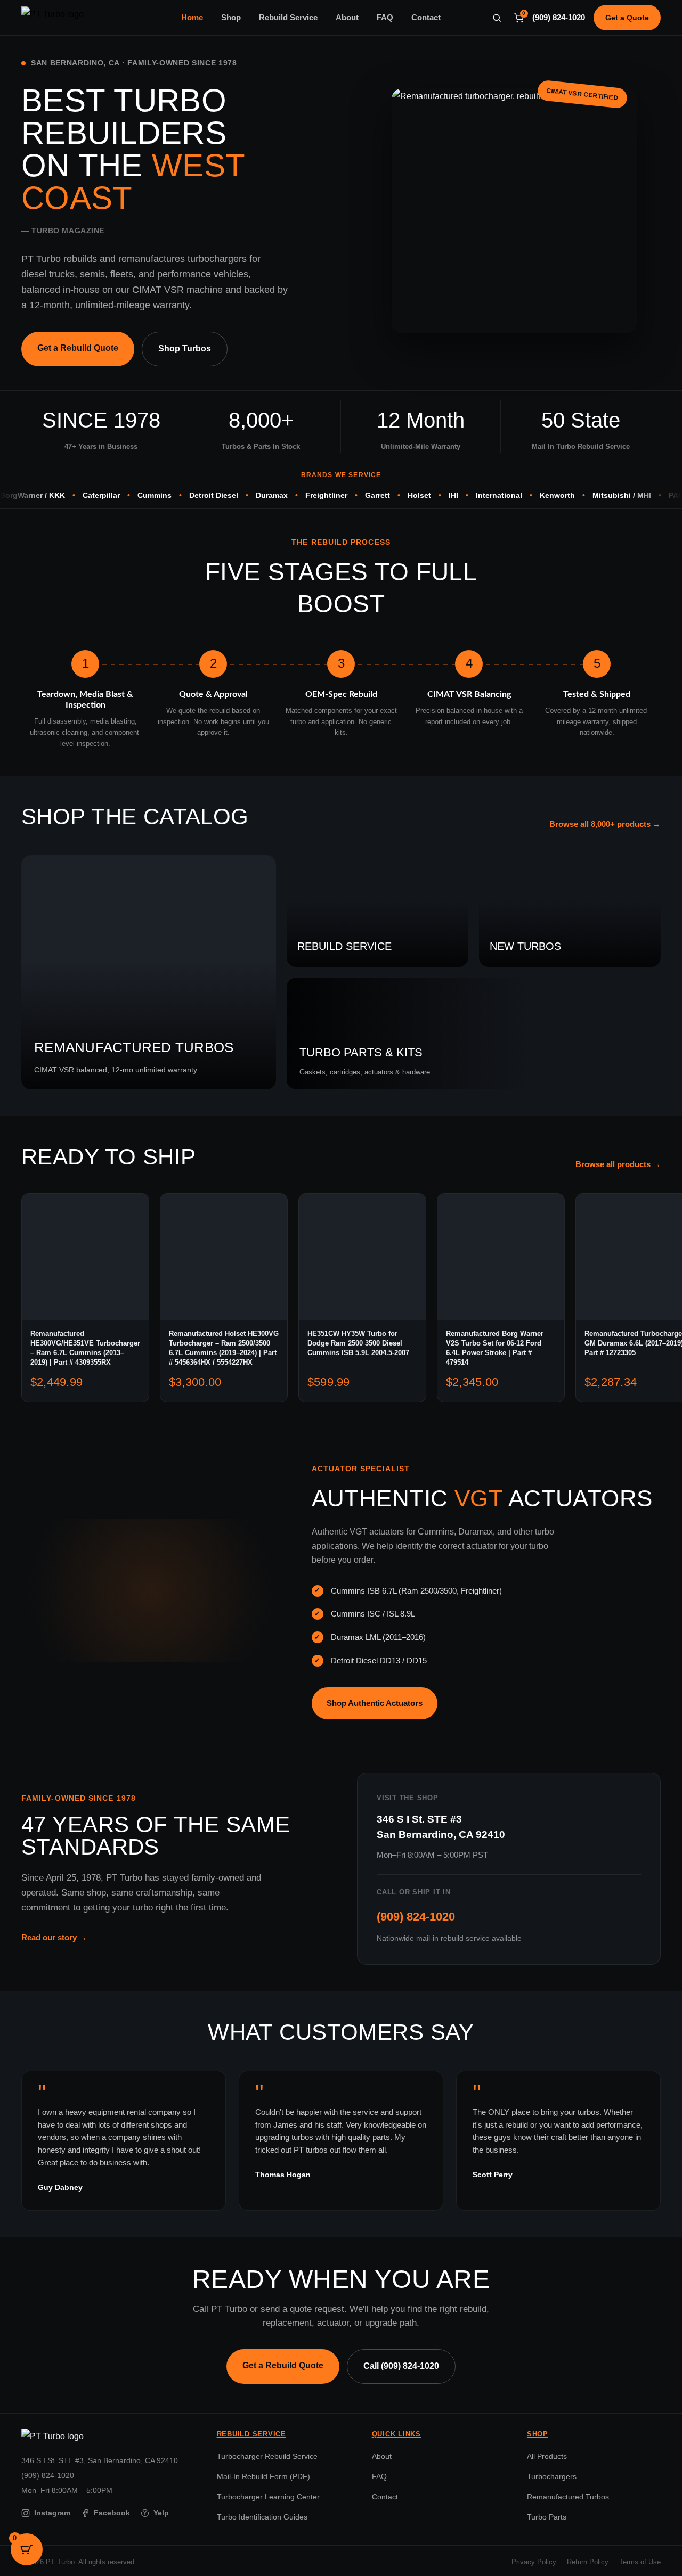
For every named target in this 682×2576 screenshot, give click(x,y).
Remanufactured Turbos (568, 2497)
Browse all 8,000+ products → (605, 824)
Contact (426, 18)
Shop (231, 18)
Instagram (52, 2513)
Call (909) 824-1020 (401, 2366)
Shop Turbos (185, 348)
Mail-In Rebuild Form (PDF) (263, 2476)
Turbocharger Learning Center (268, 2497)
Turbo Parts (547, 2517)
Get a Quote (627, 18)
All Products (547, 2456)
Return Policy (588, 2562)
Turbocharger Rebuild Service (267, 2456)
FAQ (385, 18)
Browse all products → (618, 1164)
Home (192, 18)
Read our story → (54, 1937)
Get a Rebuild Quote (78, 348)
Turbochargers (552, 2476)
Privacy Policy (534, 2562)
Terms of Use (640, 2562)
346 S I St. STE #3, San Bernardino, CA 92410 (100, 2460)
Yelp (156, 2513)
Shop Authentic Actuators (375, 1703)
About (347, 18)
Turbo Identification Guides (262, 2517)
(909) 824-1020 (559, 18)
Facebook (112, 2513)
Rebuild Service (288, 18)
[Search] (497, 18)
